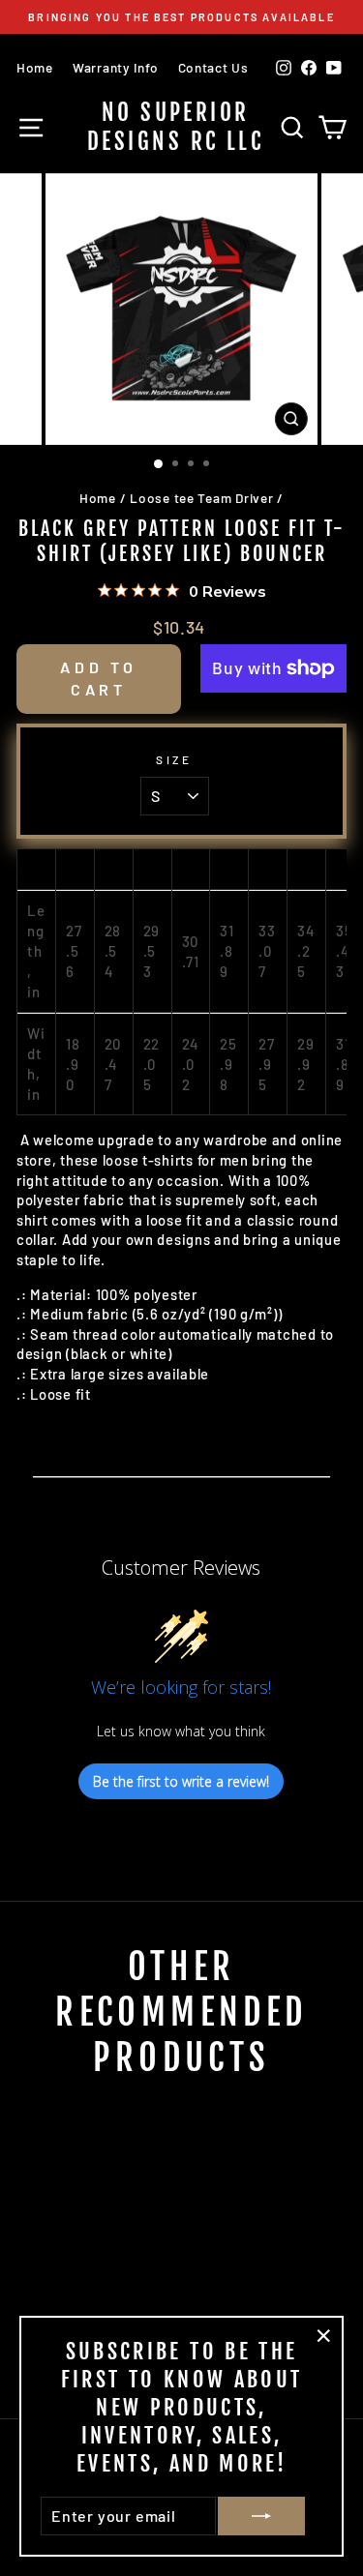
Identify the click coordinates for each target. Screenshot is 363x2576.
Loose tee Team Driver (201, 498)
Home (35, 67)
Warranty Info (116, 67)
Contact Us (213, 67)
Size (174, 759)
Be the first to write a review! (181, 1781)
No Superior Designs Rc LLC (175, 127)
